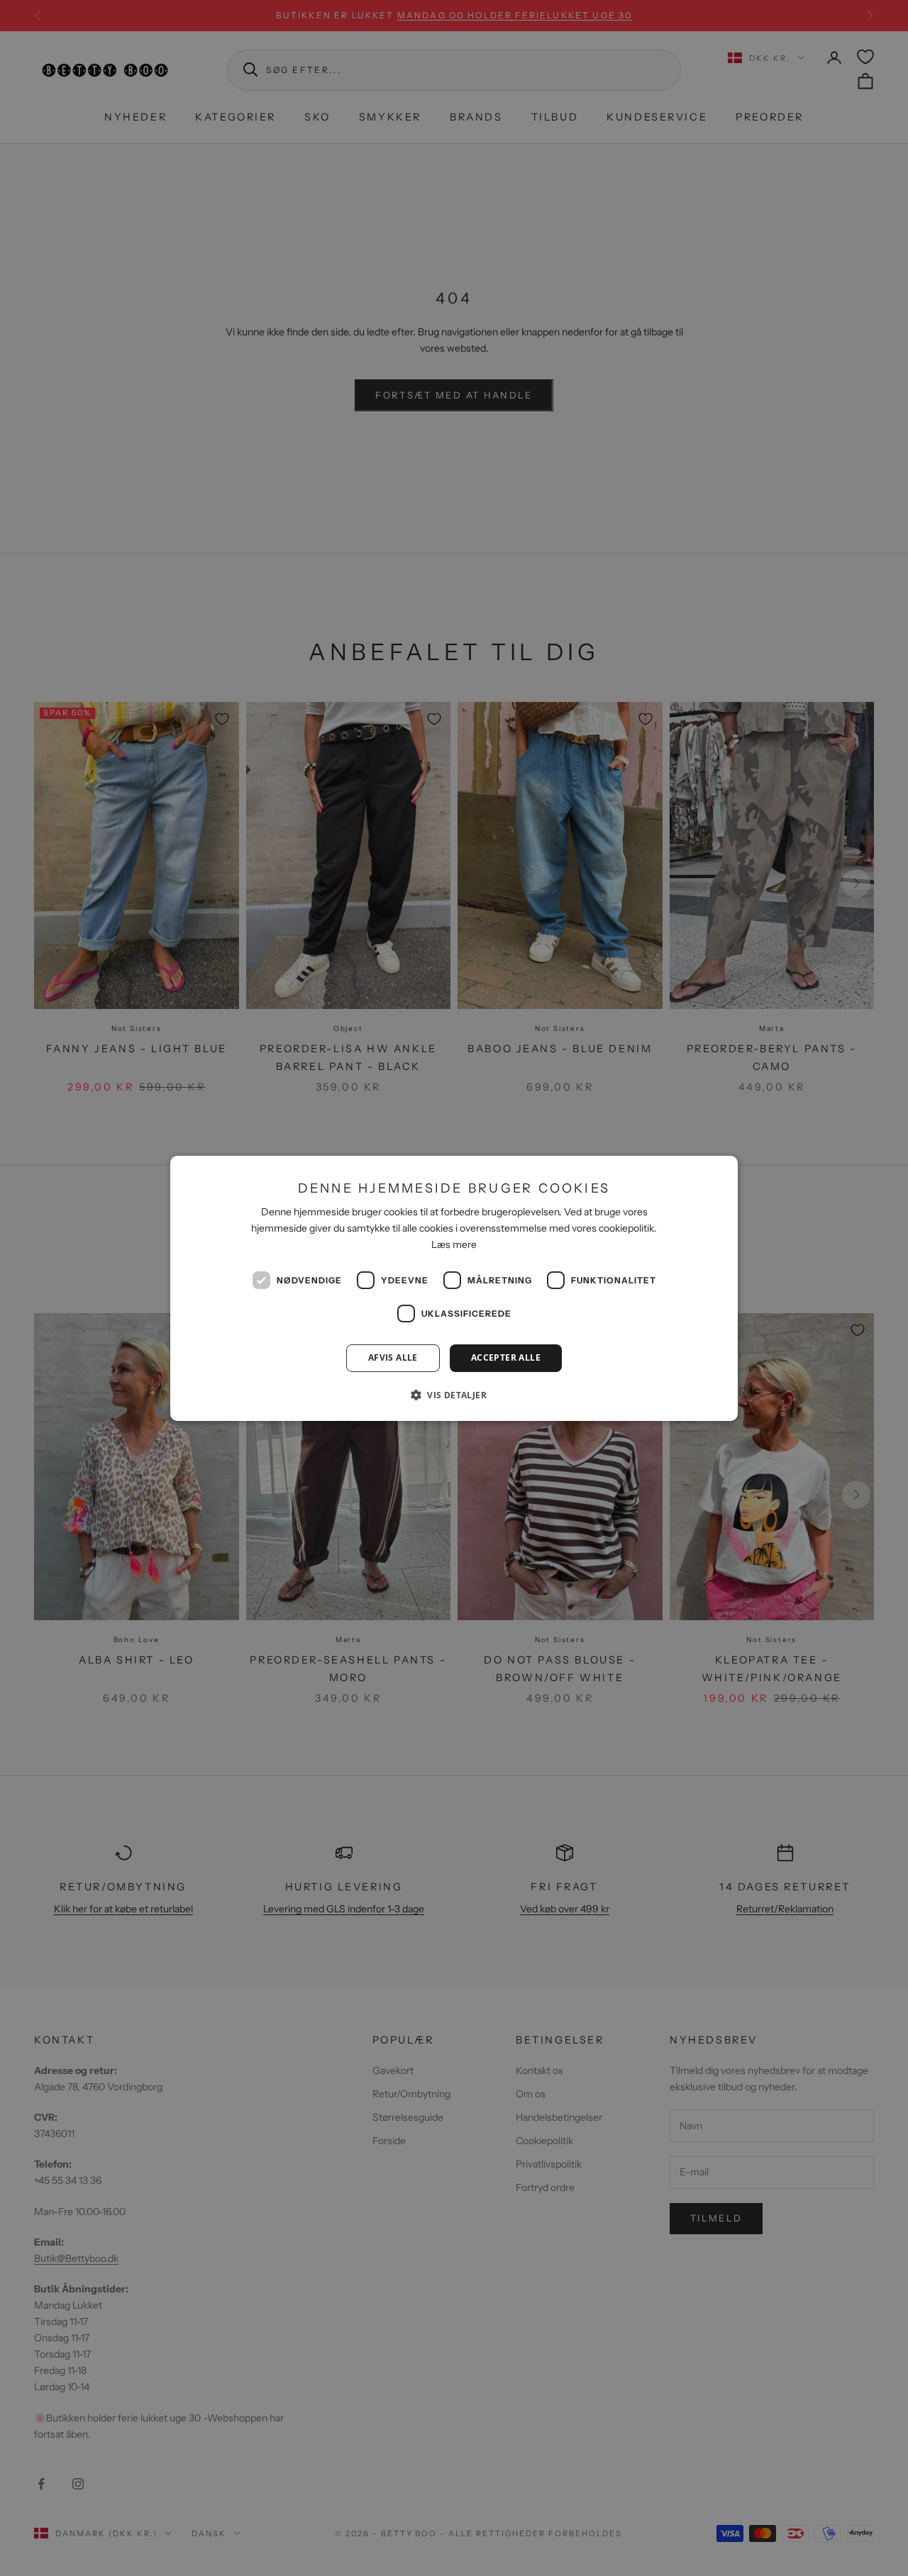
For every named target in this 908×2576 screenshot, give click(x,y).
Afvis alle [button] (393, 1357)
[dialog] (454, 1288)
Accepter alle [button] (506, 1357)
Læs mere (454, 1244)
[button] (454, 1395)
